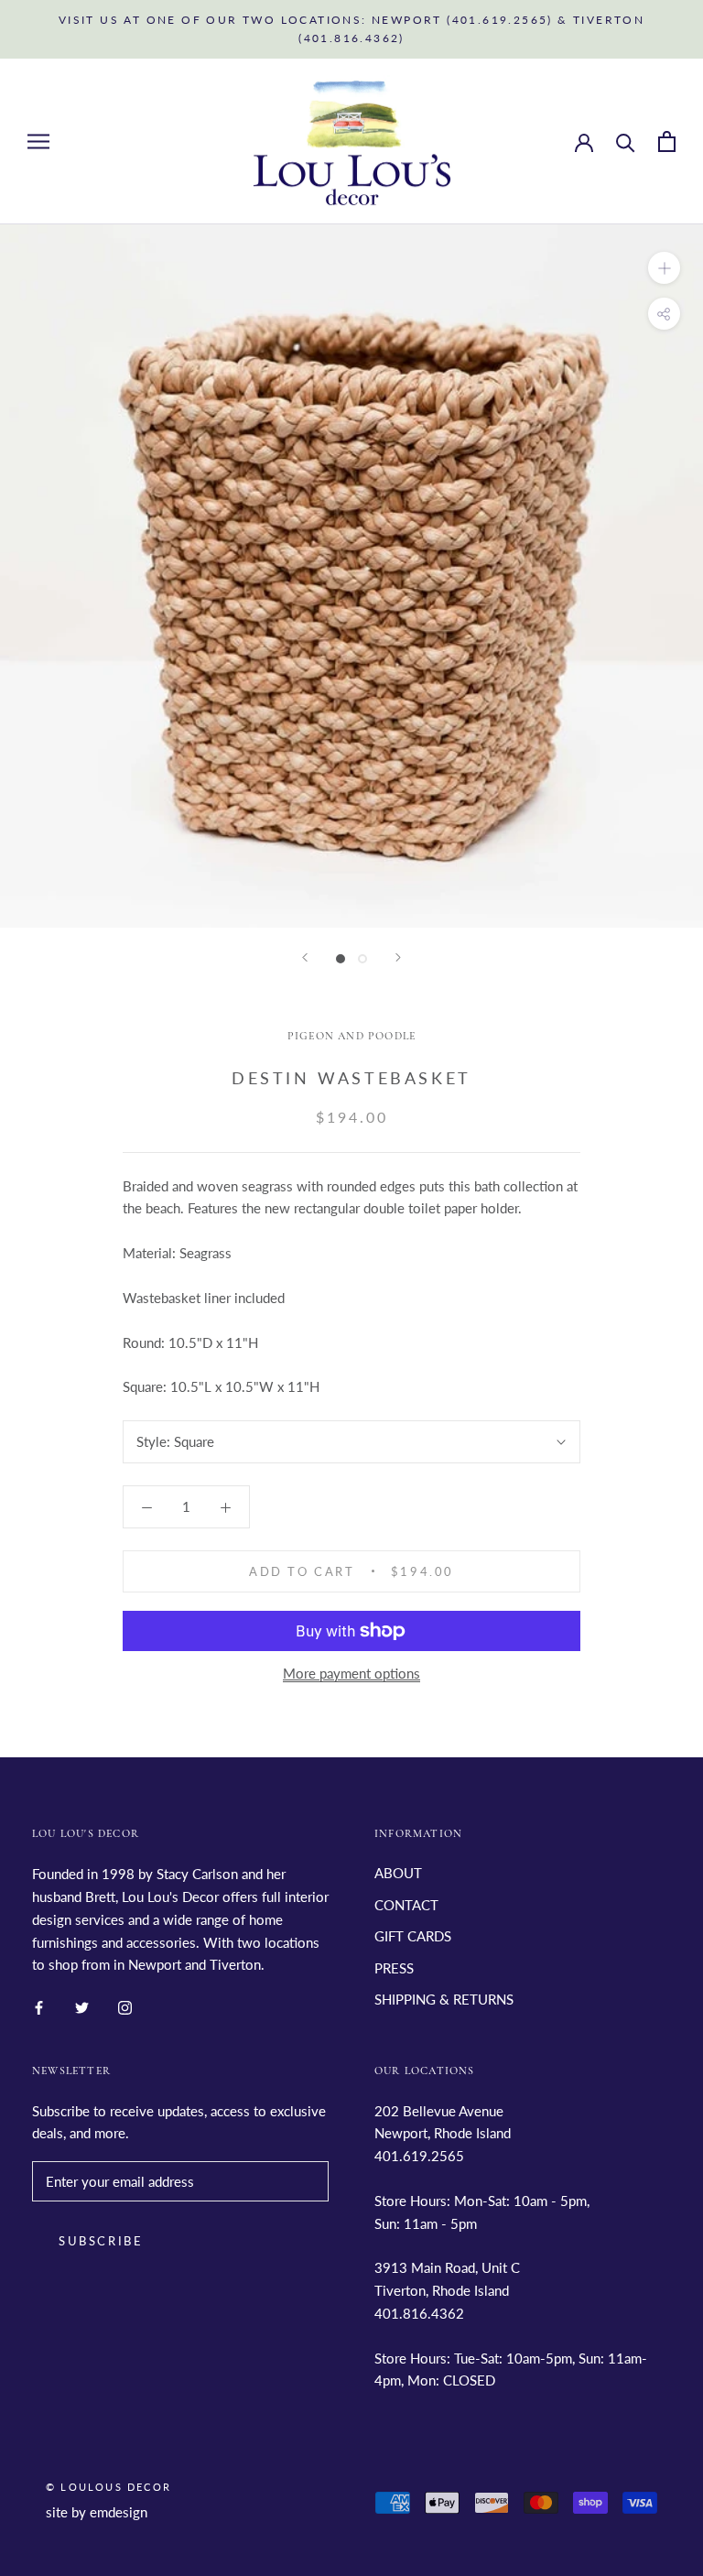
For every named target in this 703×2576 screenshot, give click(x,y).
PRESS (394, 1968)
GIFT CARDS (413, 1936)
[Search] (626, 141)
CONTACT (406, 1905)
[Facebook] (39, 2006)
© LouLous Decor (108, 2487)
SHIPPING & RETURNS (444, 1999)
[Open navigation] (38, 141)
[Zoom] (664, 268)
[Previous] (305, 957)
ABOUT (398, 1873)
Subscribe (101, 2241)
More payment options (351, 1673)
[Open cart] (667, 141)
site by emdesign (97, 2512)
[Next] (398, 957)
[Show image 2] (362, 959)
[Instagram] (125, 2006)
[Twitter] (82, 2006)
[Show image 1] (341, 959)
